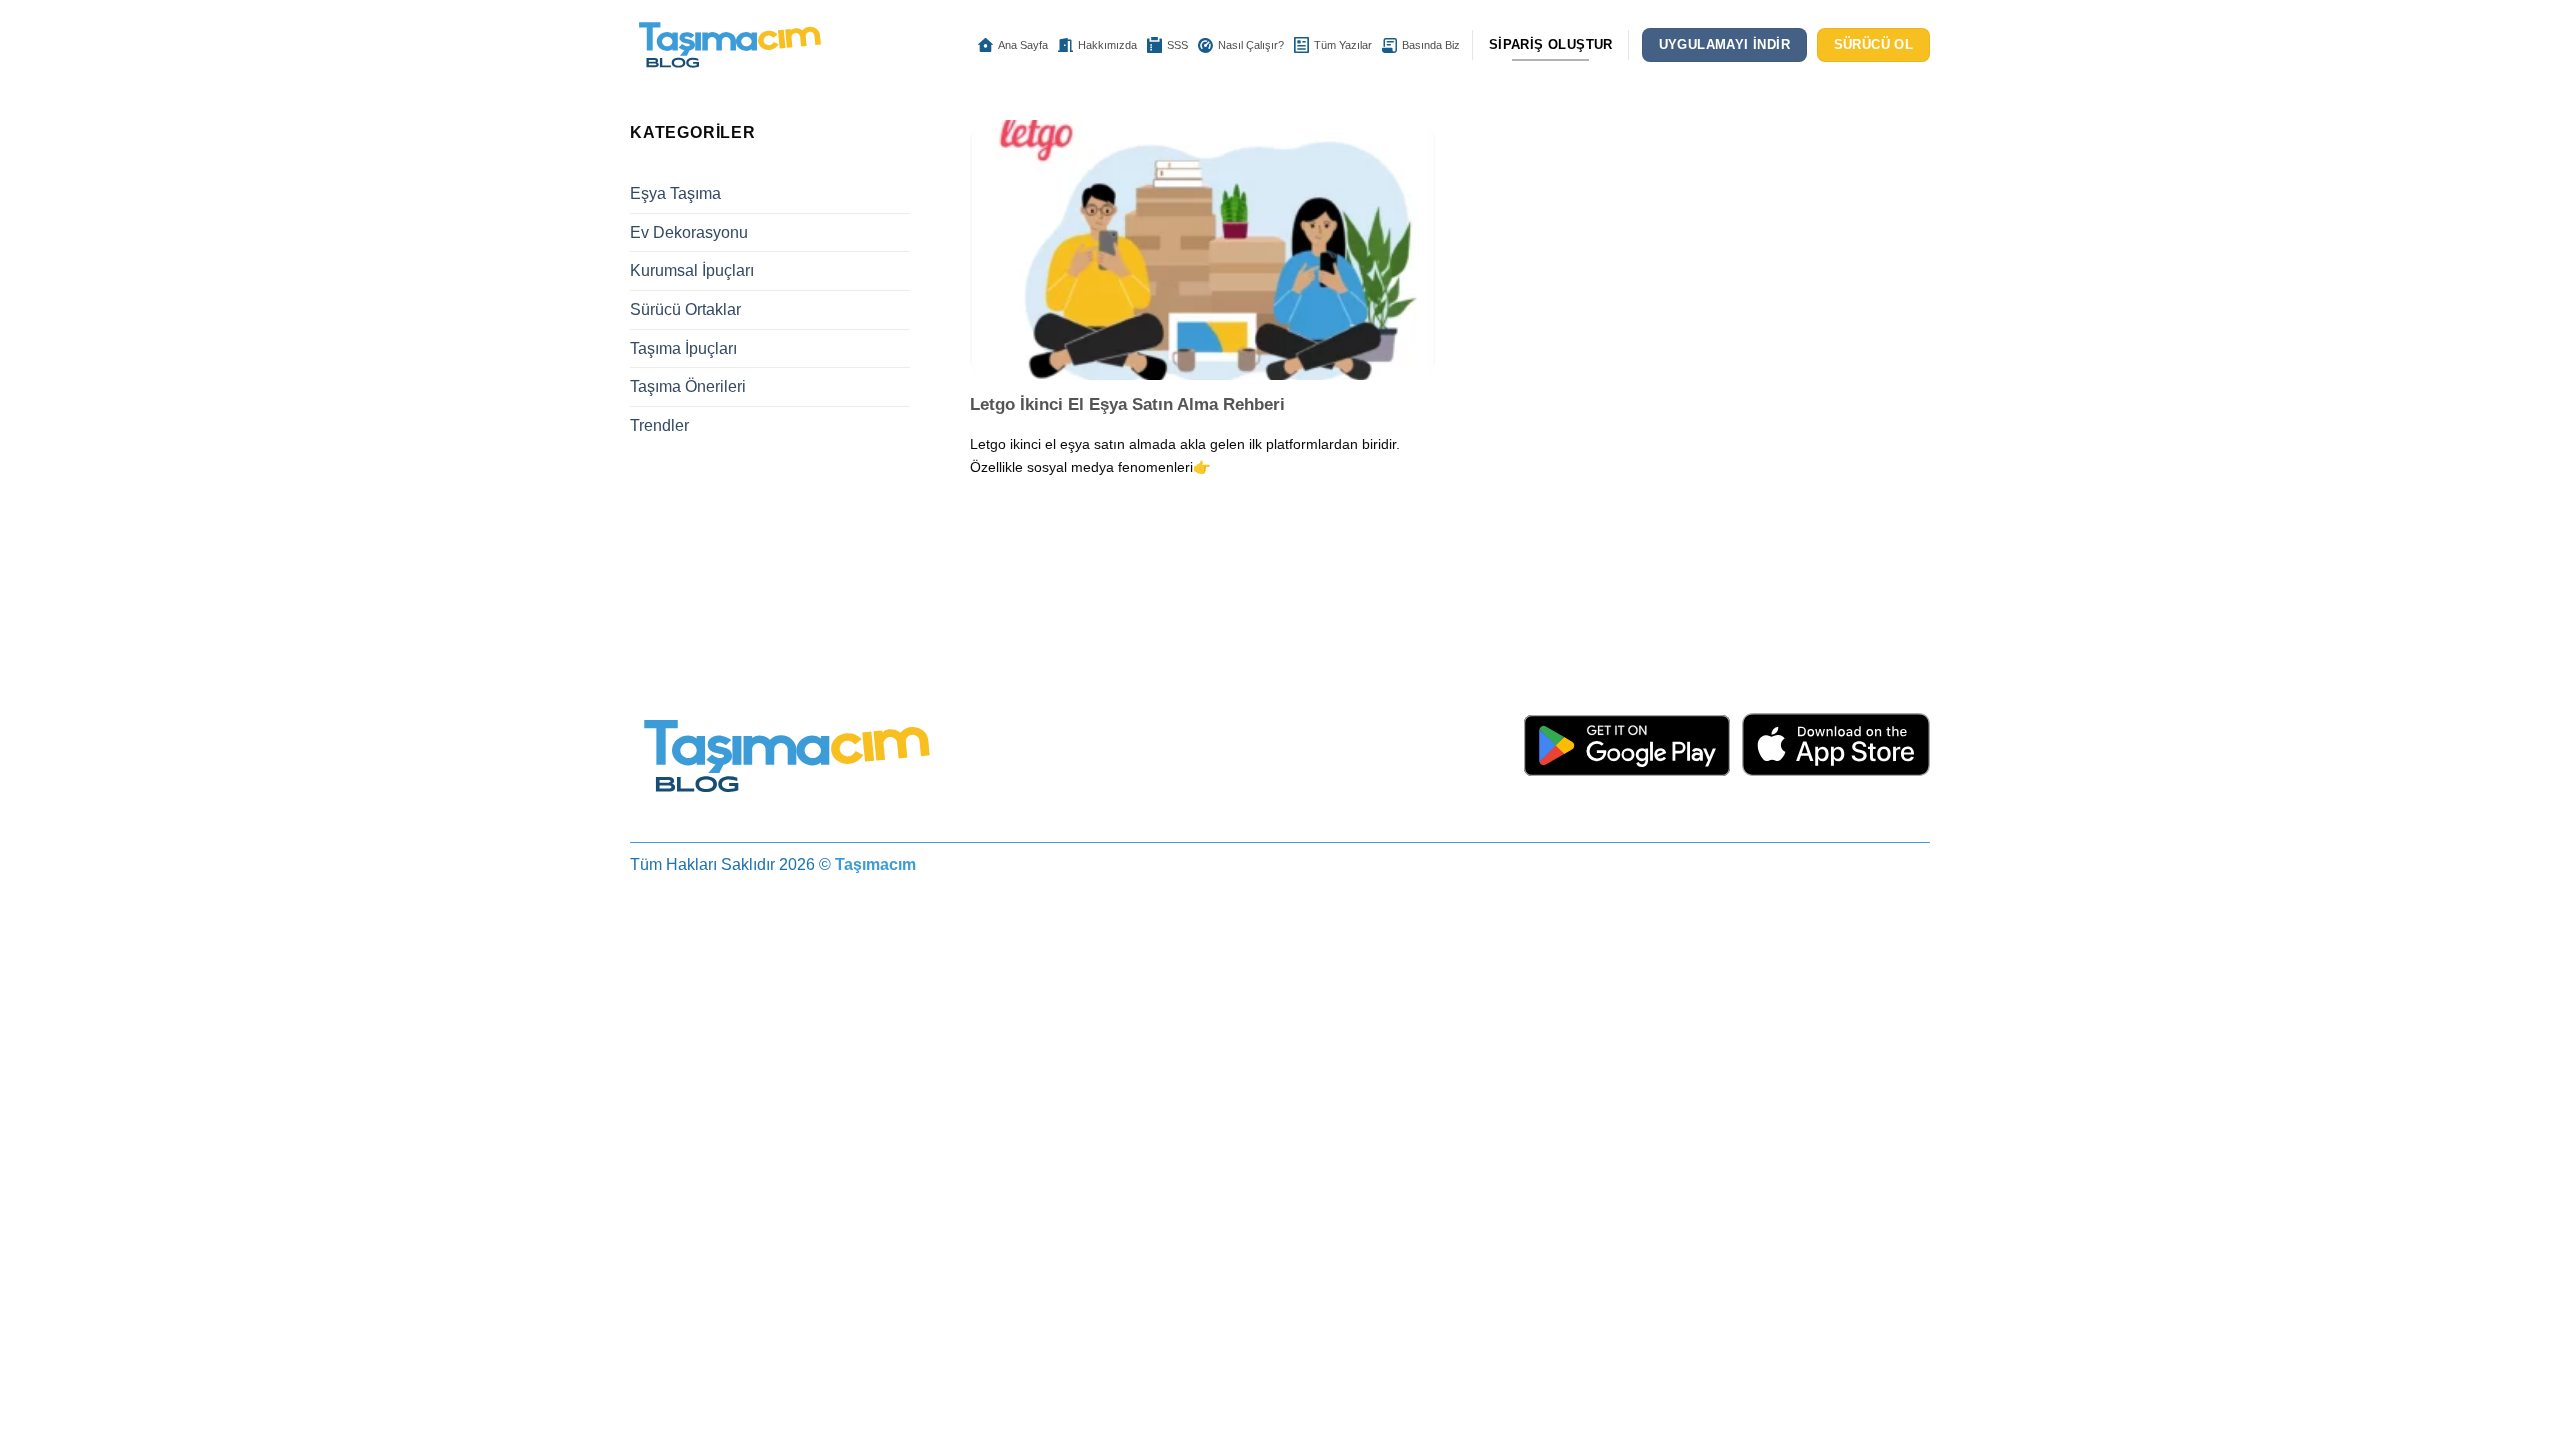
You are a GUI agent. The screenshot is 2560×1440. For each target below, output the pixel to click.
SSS (1177, 45)
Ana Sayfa (1023, 45)
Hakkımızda (1107, 45)
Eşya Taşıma (675, 193)
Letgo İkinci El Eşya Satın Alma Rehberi (1127, 404)
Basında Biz (1431, 45)
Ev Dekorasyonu (689, 232)
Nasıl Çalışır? (1251, 45)
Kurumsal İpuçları (692, 270)
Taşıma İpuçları (683, 348)
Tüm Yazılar (1343, 45)
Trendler (659, 425)
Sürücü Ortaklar (685, 309)
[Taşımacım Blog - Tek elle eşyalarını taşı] (730, 45)
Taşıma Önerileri (688, 386)
